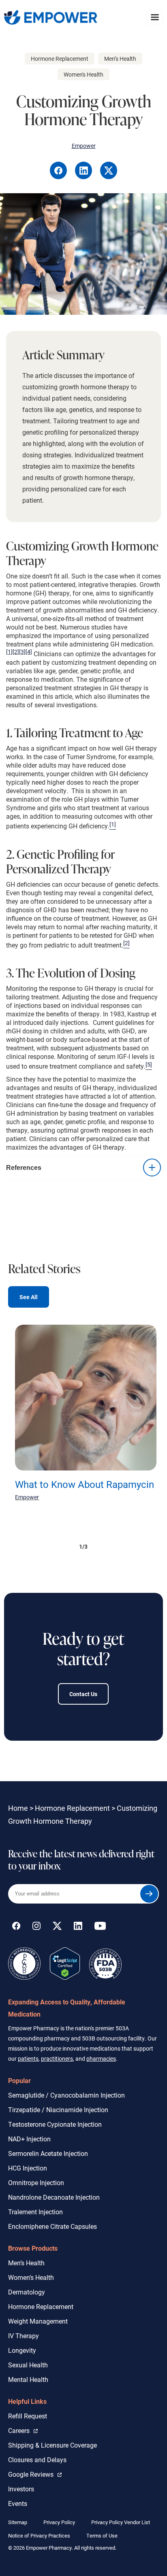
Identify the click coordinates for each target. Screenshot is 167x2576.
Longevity (22, 2350)
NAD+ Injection (29, 2139)
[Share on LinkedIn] (84, 177)
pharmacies (101, 2058)
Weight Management (38, 2321)
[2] (16, 652)
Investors (21, 2489)
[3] (22, 652)
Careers (23, 2430)
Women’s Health (31, 2277)
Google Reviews (33, 2474)
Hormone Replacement (72, 1808)
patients (28, 2058)
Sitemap (18, 2522)
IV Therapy (24, 2336)
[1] (9, 652)
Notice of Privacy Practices (39, 2535)
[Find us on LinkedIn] (78, 1927)
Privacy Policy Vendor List (121, 2522)
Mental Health (28, 2379)
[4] (29, 652)
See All (29, 1297)
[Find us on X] (57, 1927)
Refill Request (28, 2416)
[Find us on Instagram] (36, 1927)
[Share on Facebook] (59, 177)
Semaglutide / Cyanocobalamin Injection (66, 2095)
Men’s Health (26, 2263)
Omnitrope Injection (36, 2182)
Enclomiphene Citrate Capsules (52, 2226)
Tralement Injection (35, 2212)
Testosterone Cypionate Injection (55, 2124)
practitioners (57, 2058)
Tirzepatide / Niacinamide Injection (58, 2110)
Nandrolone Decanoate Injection (54, 2197)
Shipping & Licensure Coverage (52, 2445)
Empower (27, 1497)
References (24, 1167)
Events (18, 2503)
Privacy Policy (59, 2522)
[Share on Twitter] (109, 177)
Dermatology (27, 2292)
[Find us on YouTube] (100, 1927)
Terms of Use (102, 2535)
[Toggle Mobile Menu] (155, 17)
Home (18, 1808)
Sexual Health (28, 2365)
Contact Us (83, 1694)
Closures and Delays (37, 2460)
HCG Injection (28, 2168)
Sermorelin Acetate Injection (48, 2153)
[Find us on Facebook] (16, 1927)
